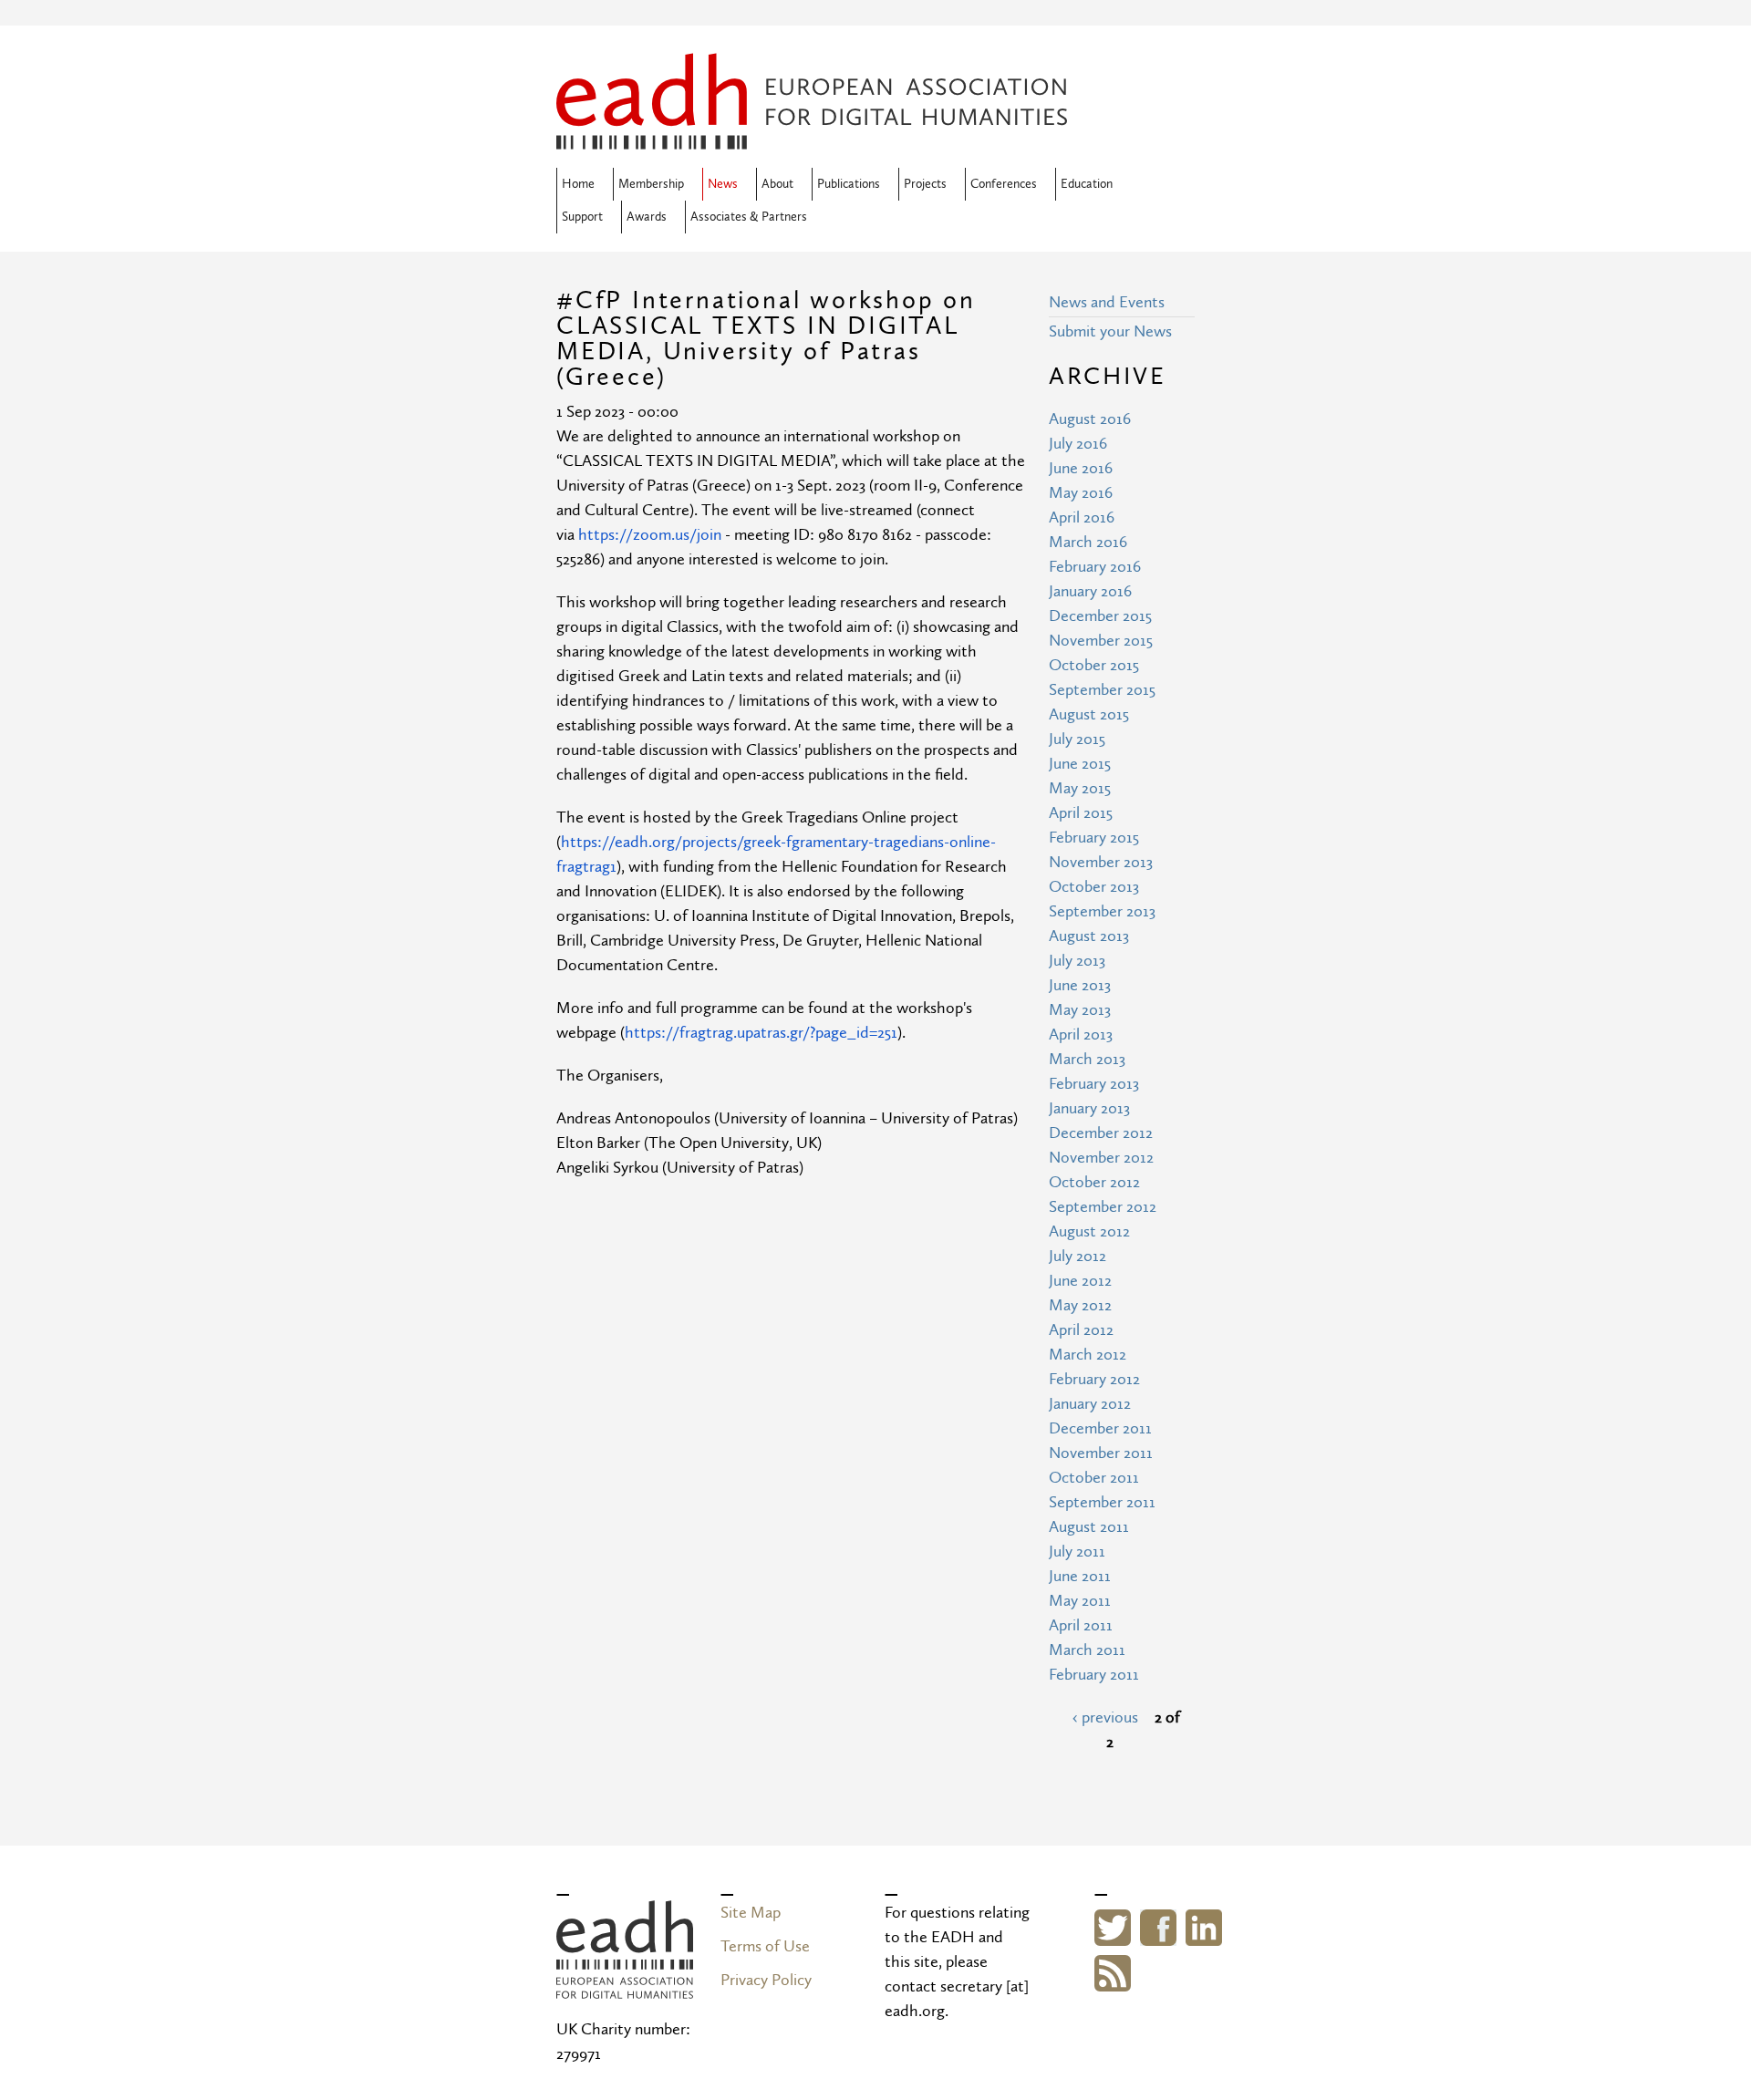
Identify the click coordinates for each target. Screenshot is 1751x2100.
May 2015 (1080, 788)
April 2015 (1081, 813)
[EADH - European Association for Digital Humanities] (625, 1986)
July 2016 (1078, 444)
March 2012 (1088, 1355)
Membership (651, 184)
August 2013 (1089, 936)
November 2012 (1101, 1158)
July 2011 (1077, 1552)
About (777, 184)
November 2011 (1101, 1453)
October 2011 (1094, 1478)
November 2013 (1101, 862)
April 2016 (1082, 517)
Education (1087, 184)
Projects (925, 184)
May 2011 (1080, 1601)
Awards (647, 217)
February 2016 (1095, 567)
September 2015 (1102, 690)
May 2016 (1081, 493)
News (723, 184)
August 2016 (1090, 419)
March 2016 (1088, 542)
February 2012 (1094, 1379)
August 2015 (1089, 714)
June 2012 (1080, 1281)
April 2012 (1081, 1330)
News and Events (1107, 302)
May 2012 (1080, 1305)
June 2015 (1080, 764)
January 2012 (1090, 1404)
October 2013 (1094, 887)
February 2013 (1094, 1084)
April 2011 (1081, 1625)
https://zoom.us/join (650, 535)
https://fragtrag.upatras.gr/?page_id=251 (761, 1033)
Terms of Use (765, 1946)
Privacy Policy (766, 1980)
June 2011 (1080, 1576)
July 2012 (1078, 1256)
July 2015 (1077, 739)
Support (582, 217)
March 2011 (1087, 1650)
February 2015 (1094, 838)
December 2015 (1100, 616)
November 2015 (1101, 641)
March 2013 (1087, 1059)
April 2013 (1081, 1034)
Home (578, 184)
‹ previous (1105, 1717)
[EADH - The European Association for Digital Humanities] (812, 137)
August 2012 (1089, 1231)
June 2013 (1080, 985)
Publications (849, 184)
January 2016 (1090, 591)
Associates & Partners (749, 217)
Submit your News (1110, 331)
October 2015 (1094, 665)
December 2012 (1101, 1133)
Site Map (751, 1913)
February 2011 (1094, 1675)
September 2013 (1102, 911)
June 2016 (1081, 468)
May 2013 (1080, 1010)
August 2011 (1089, 1527)
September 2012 (1103, 1207)
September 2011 (1102, 1502)
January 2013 (1089, 1108)
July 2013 (1077, 961)
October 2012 (1094, 1182)
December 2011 (1100, 1428)
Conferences (1004, 184)
